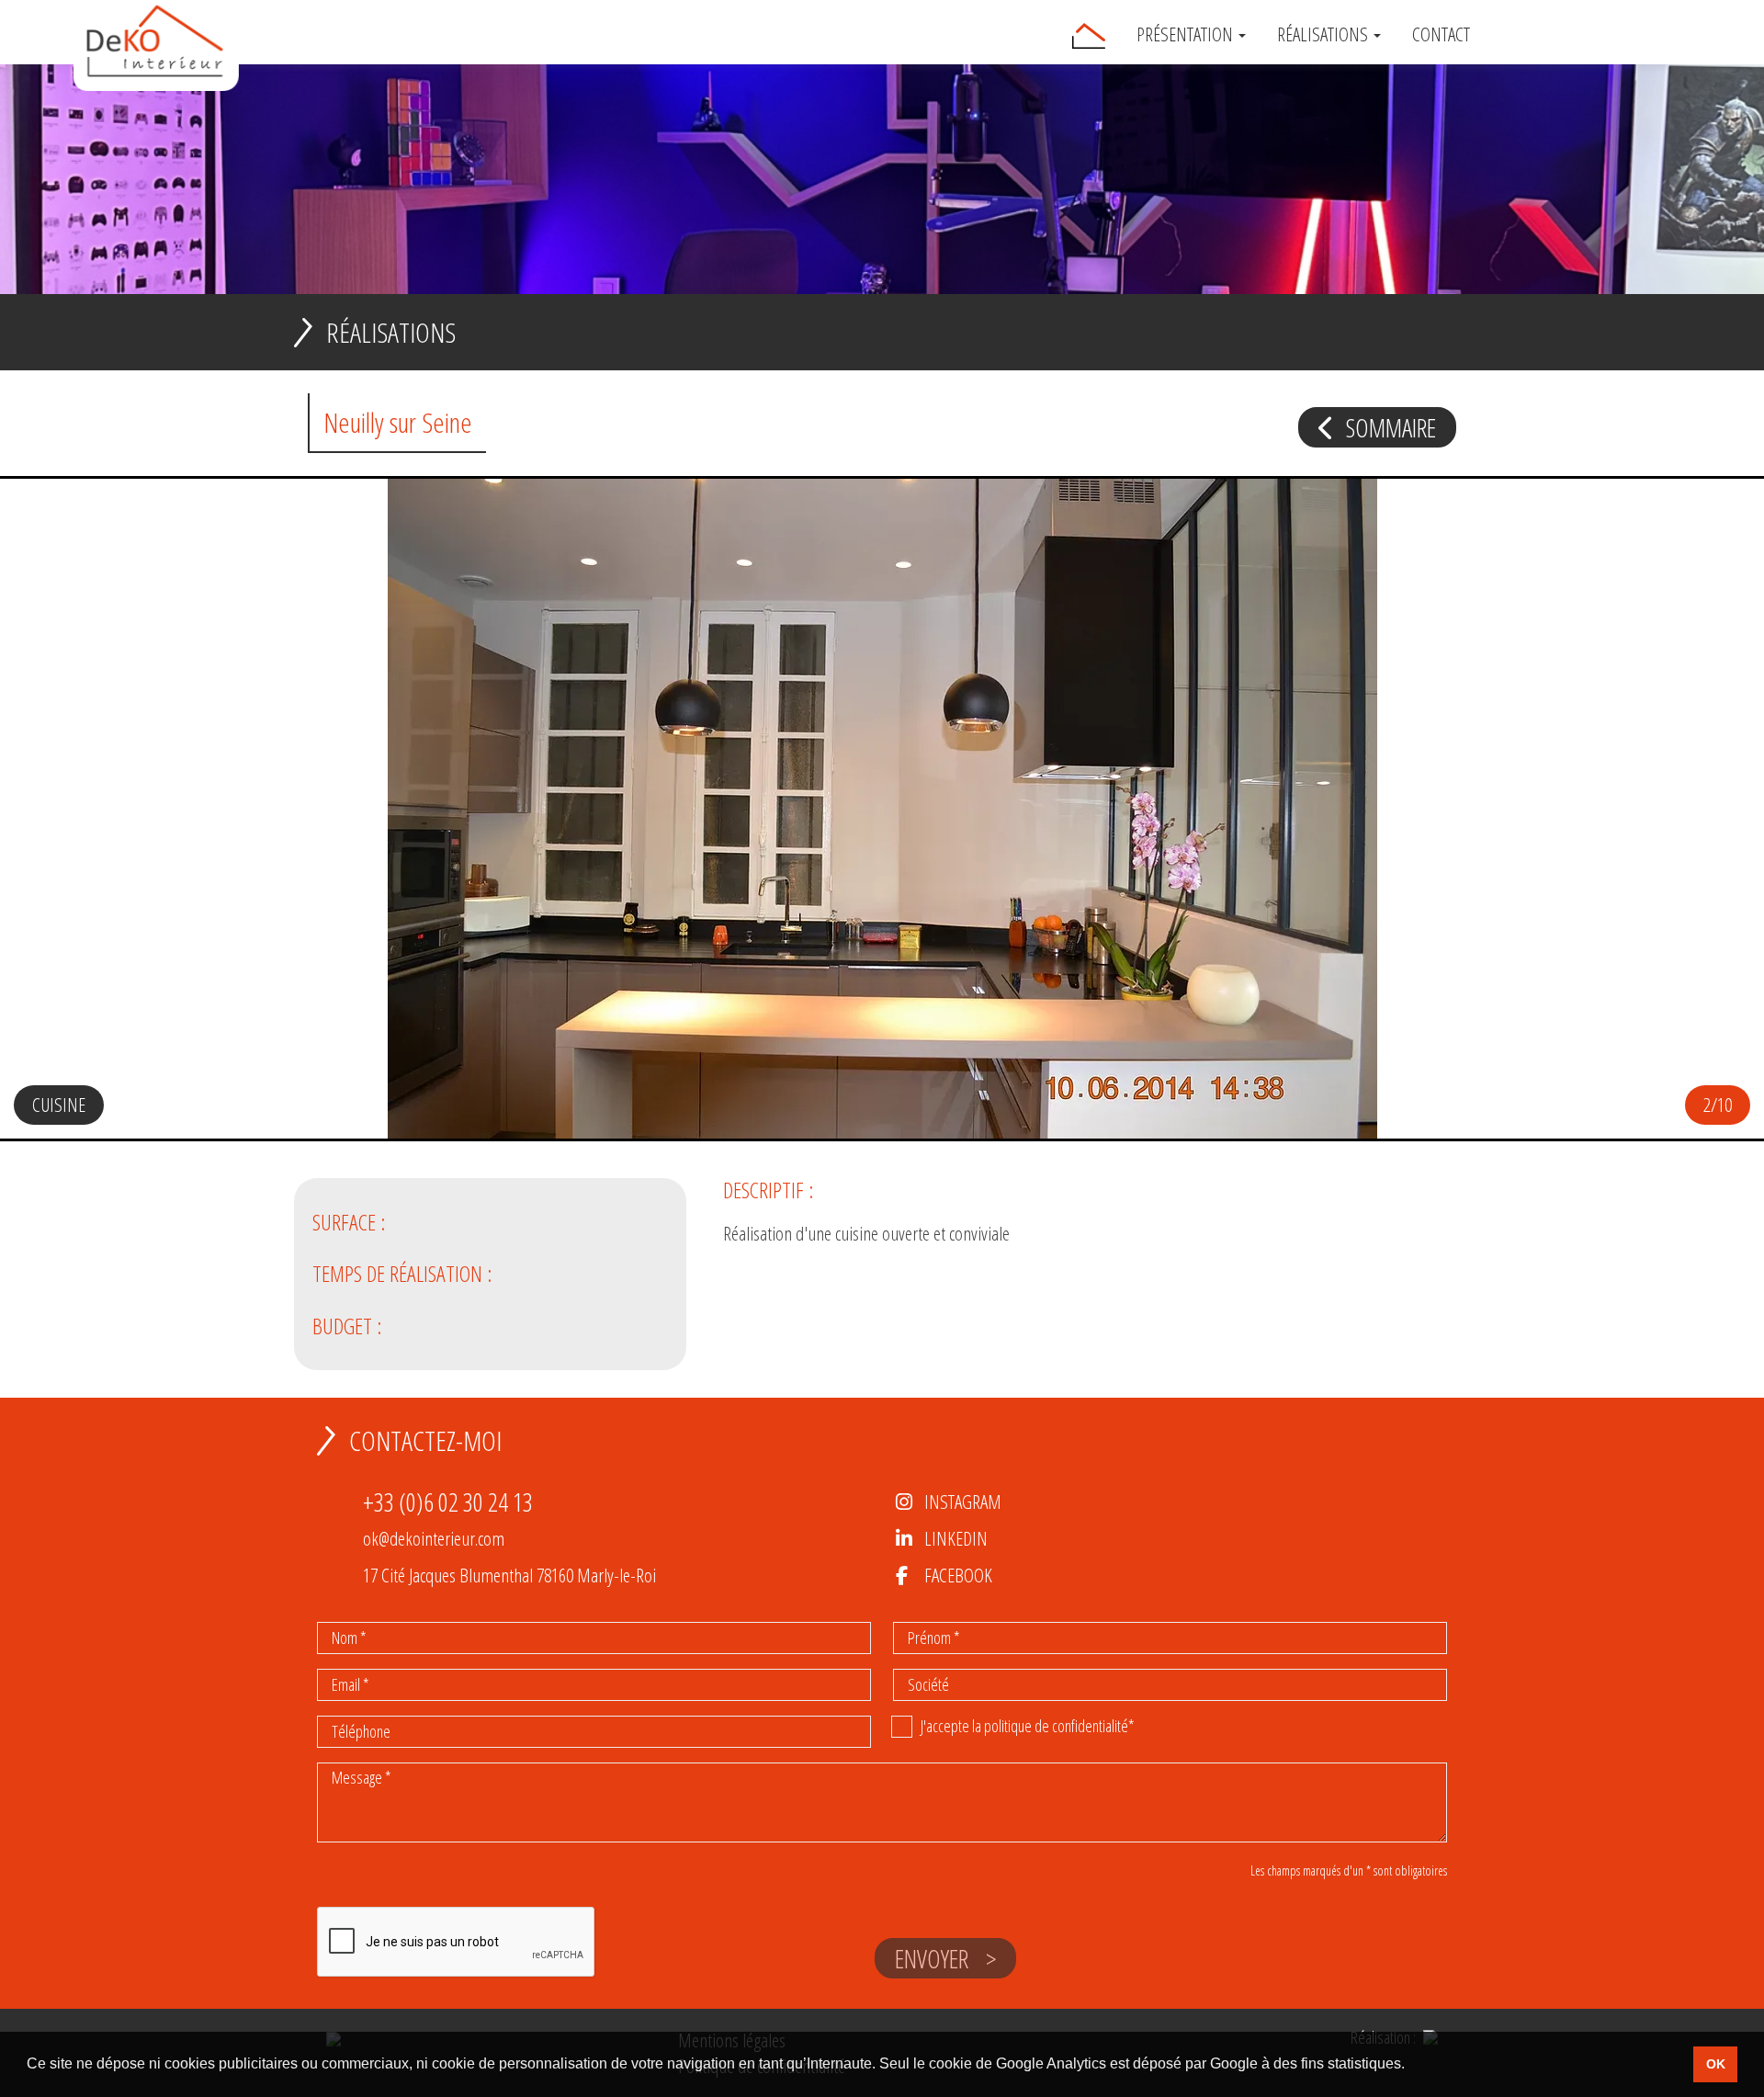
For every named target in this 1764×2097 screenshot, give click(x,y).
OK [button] (1716, 2064)
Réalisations (1324, 35)
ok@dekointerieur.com (434, 1538)
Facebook (958, 1575)
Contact (1441, 35)
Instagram (963, 1502)
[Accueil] (1089, 36)
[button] (1713, 821)
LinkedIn (956, 1538)
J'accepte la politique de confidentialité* (1028, 1726)
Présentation (1187, 35)
